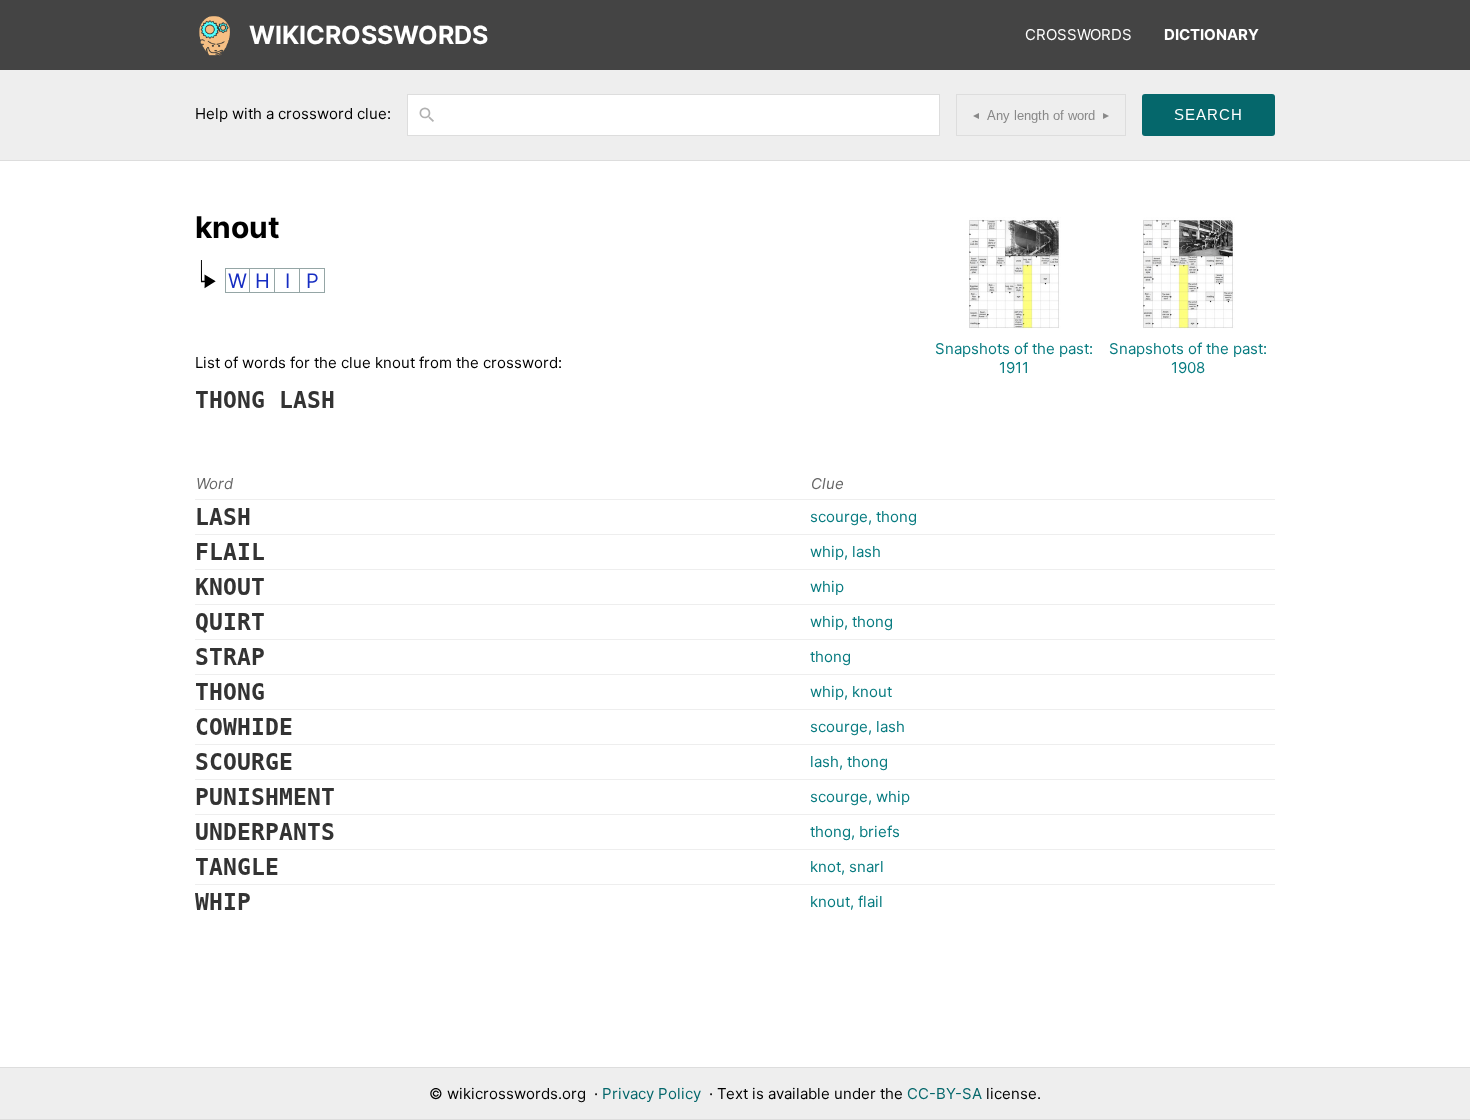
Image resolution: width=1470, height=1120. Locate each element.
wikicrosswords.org (516, 1093)
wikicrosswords (368, 35)
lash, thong (849, 761)
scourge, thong (863, 516)
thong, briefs (855, 831)
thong (830, 656)
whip (827, 586)
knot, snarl (847, 866)
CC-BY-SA (944, 1093)
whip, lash (845, 551)
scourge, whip (860, 796)
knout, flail (846, 901)
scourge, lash (857, 726)
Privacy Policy (651, 1093)
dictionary (1211, 34)
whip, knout (851, 691)
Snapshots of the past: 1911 (1014, 358)
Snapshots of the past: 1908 (1188, 358)
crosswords (1078, 34)
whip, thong (851, 621)
